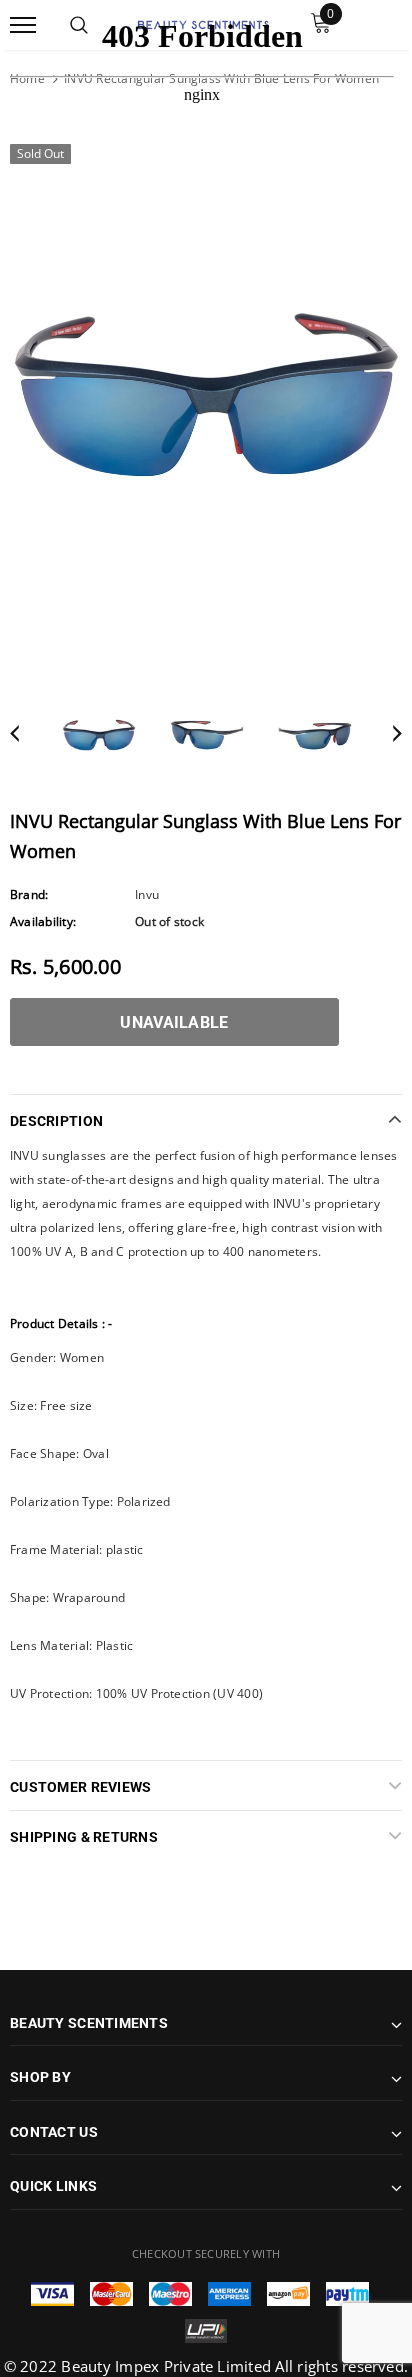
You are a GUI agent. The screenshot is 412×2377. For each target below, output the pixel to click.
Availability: (43, 921)
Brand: (29, 894)
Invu (147, 894)
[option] (206, 394)
